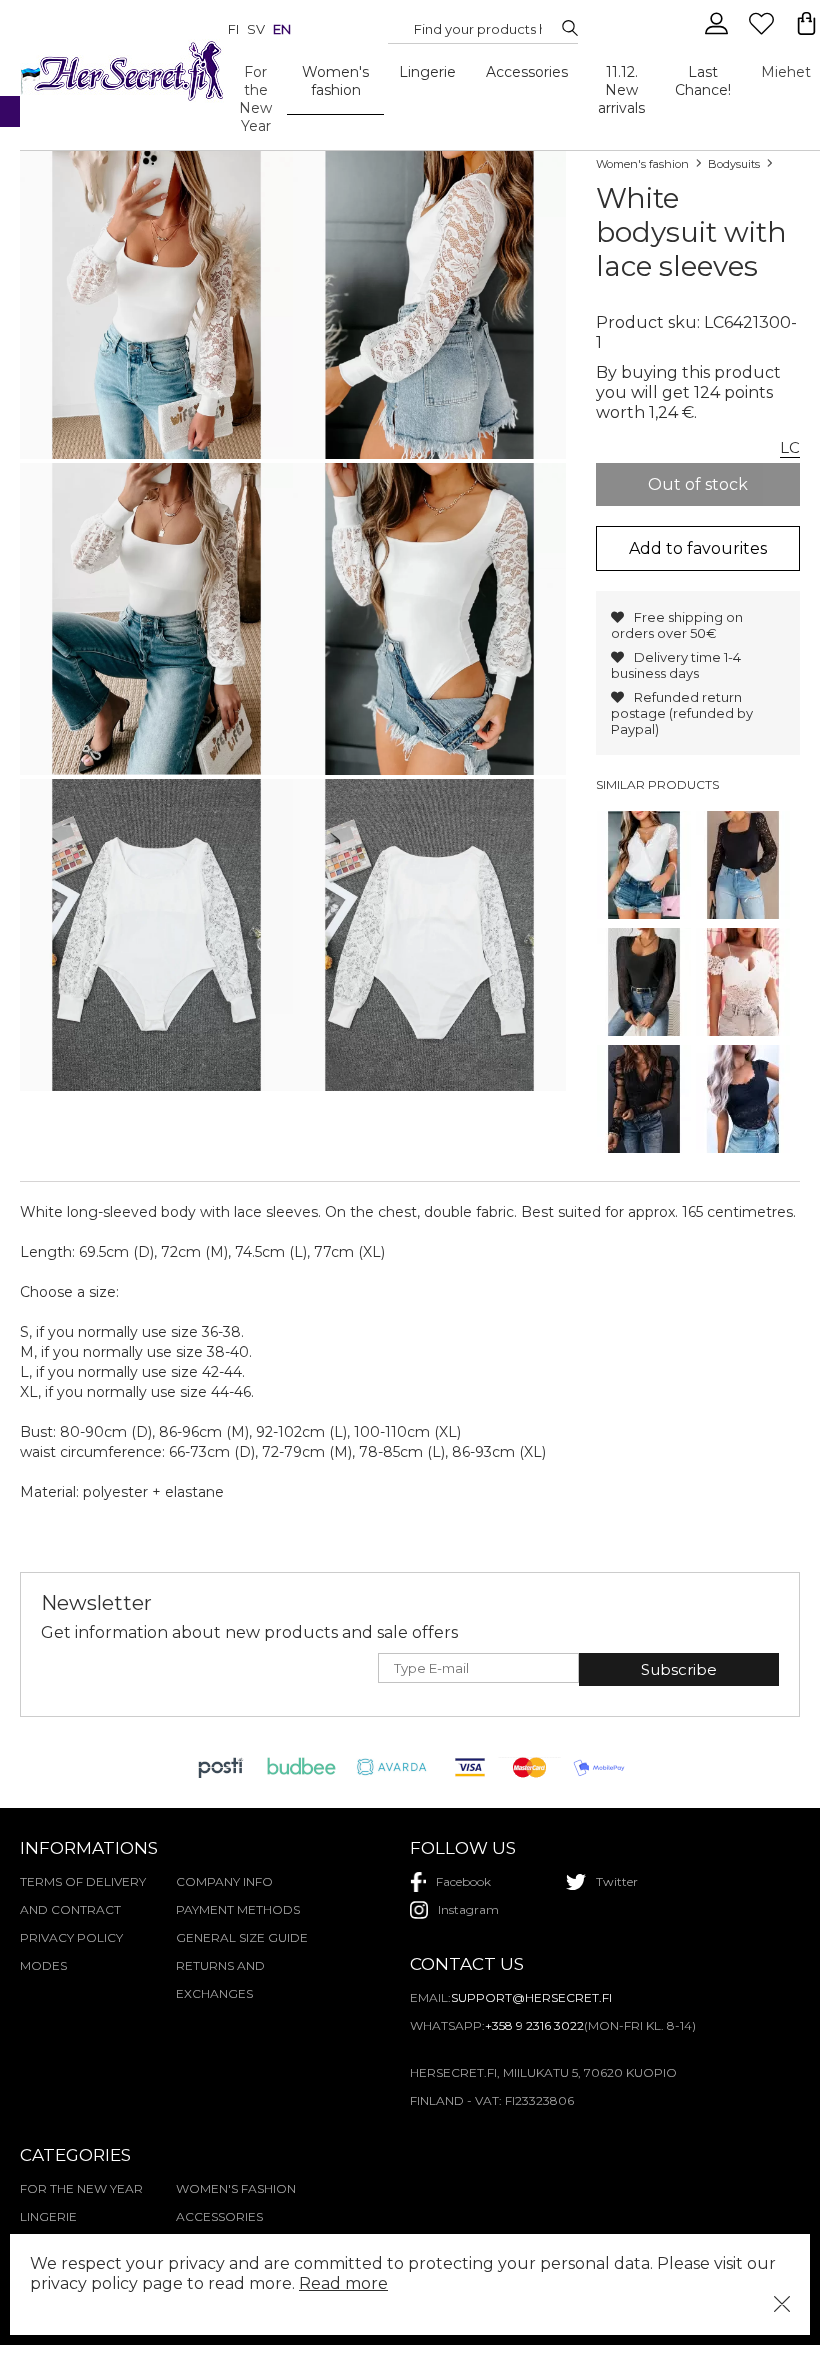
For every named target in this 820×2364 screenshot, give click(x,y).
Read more (343, 2283)
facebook (463, 1881)
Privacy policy (71, 1937)
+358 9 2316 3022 (534, 2025)
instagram (468, 1909)
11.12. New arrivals (621, 90)
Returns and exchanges (220, 1979)
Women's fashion (335, 81)
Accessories (527, 72)
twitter (617, 1881)
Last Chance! (703, 81)
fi (233, 29)
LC (790, 447)
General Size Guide (242, 1937)
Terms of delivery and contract (83, 1895)
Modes (43, 1965)
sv (256, 29)
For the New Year (255, 99)
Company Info (224, 1881)
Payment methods (238, 1909)
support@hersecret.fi (531, 1997)
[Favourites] (763, 32)
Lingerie (427, 72)
